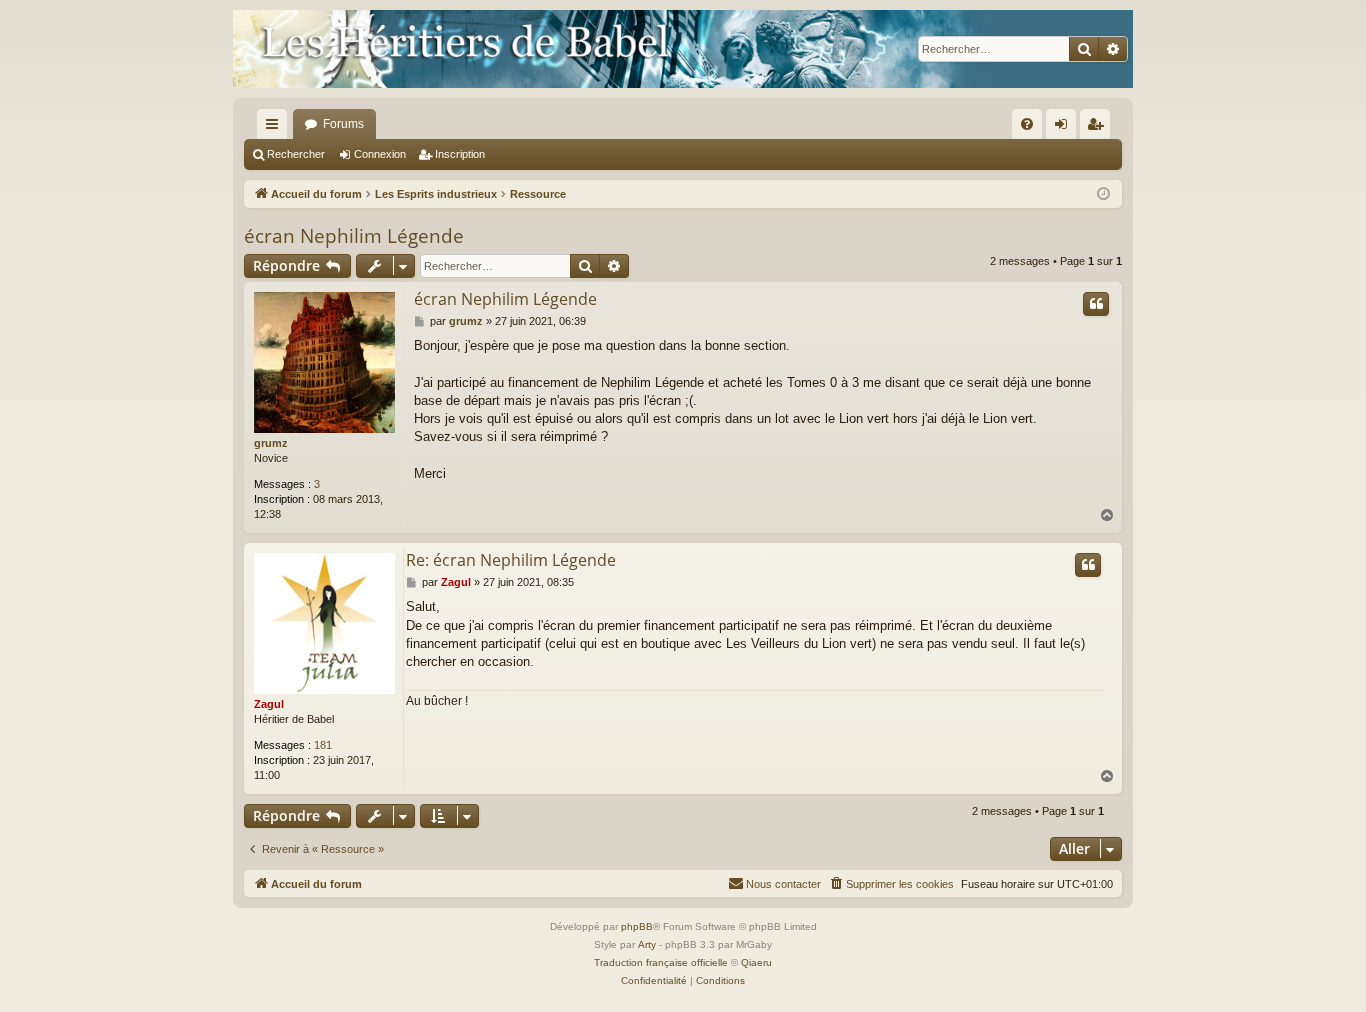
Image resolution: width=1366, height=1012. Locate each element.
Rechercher (296, 154)
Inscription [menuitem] (1099, 128)
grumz (271, 443)
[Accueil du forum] (683, 49)
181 (323, 745)
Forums (343, 124)
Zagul (269, 704)
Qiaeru (756, 962)
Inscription (460, 154)
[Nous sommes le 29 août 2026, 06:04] (1103, 194)
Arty (647, 944)
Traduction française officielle (661, 962)
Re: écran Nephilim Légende (511, 560)
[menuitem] (1027, 124)
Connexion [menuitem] (1065, 128)
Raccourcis (276, 128)
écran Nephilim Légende (354, 236)
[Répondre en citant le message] (1096, 304)
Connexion (380, 154)
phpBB (637, 926)
